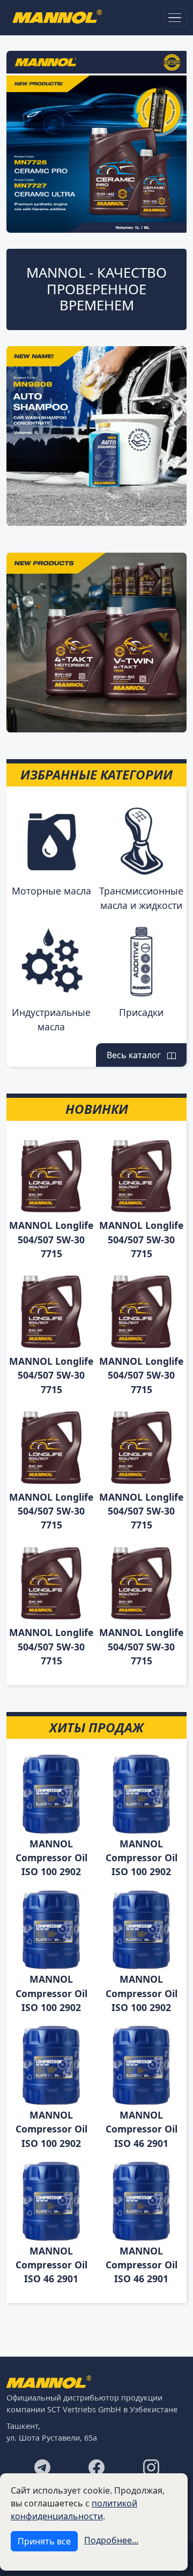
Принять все (44, 2541)
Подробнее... (111, 2540)
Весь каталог (137, 1055)
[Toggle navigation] (175, 18)
